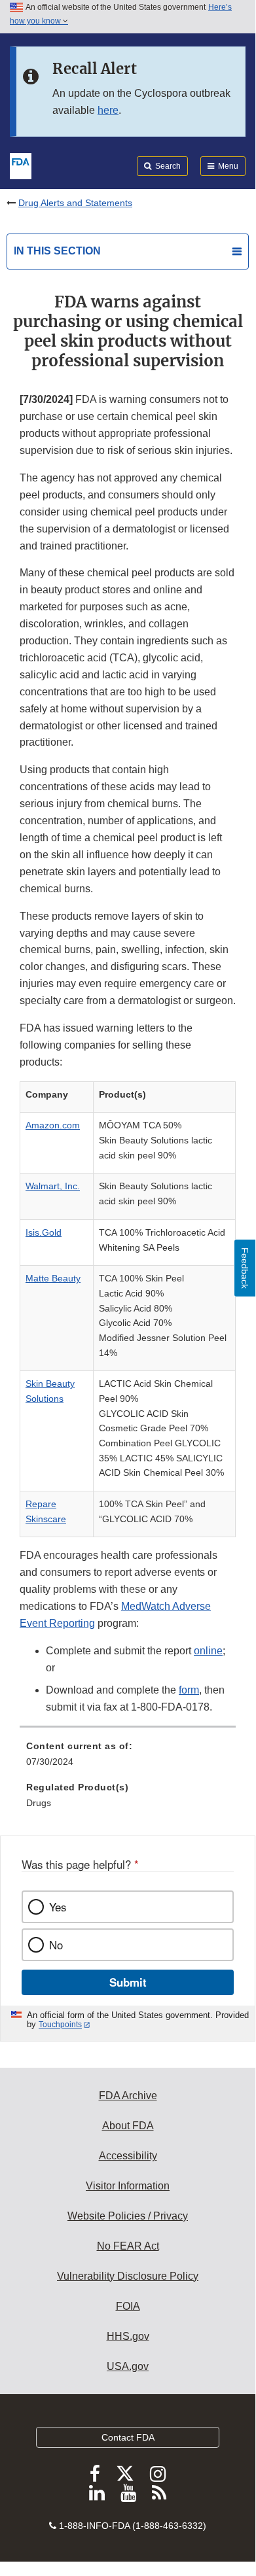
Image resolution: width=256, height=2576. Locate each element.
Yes (58, 1907)
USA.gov (128, 2366)
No (56, 1945)
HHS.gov (128, 2336)
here (108, 110)
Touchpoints (60, 2025)
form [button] (189, 1690)
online (208, 1651)
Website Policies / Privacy (128, 2216)
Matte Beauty (53, 1278)
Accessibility (128, 2156)
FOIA (128, 2306)
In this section (57, 251)
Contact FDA (128, 2437)
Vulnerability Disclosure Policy (128, 2276)
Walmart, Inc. (53, 1186)
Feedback (245, 1268)
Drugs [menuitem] (39, 1803)
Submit (128, 1982)
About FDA (128, 2126)
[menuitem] (128, 1758)
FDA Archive (128, 2096)
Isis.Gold (44, 1232)
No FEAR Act (128, 2246)
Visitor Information (128, 2186)
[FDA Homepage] (21, 165)
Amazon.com (53, 1125)
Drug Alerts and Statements (75, 203)
